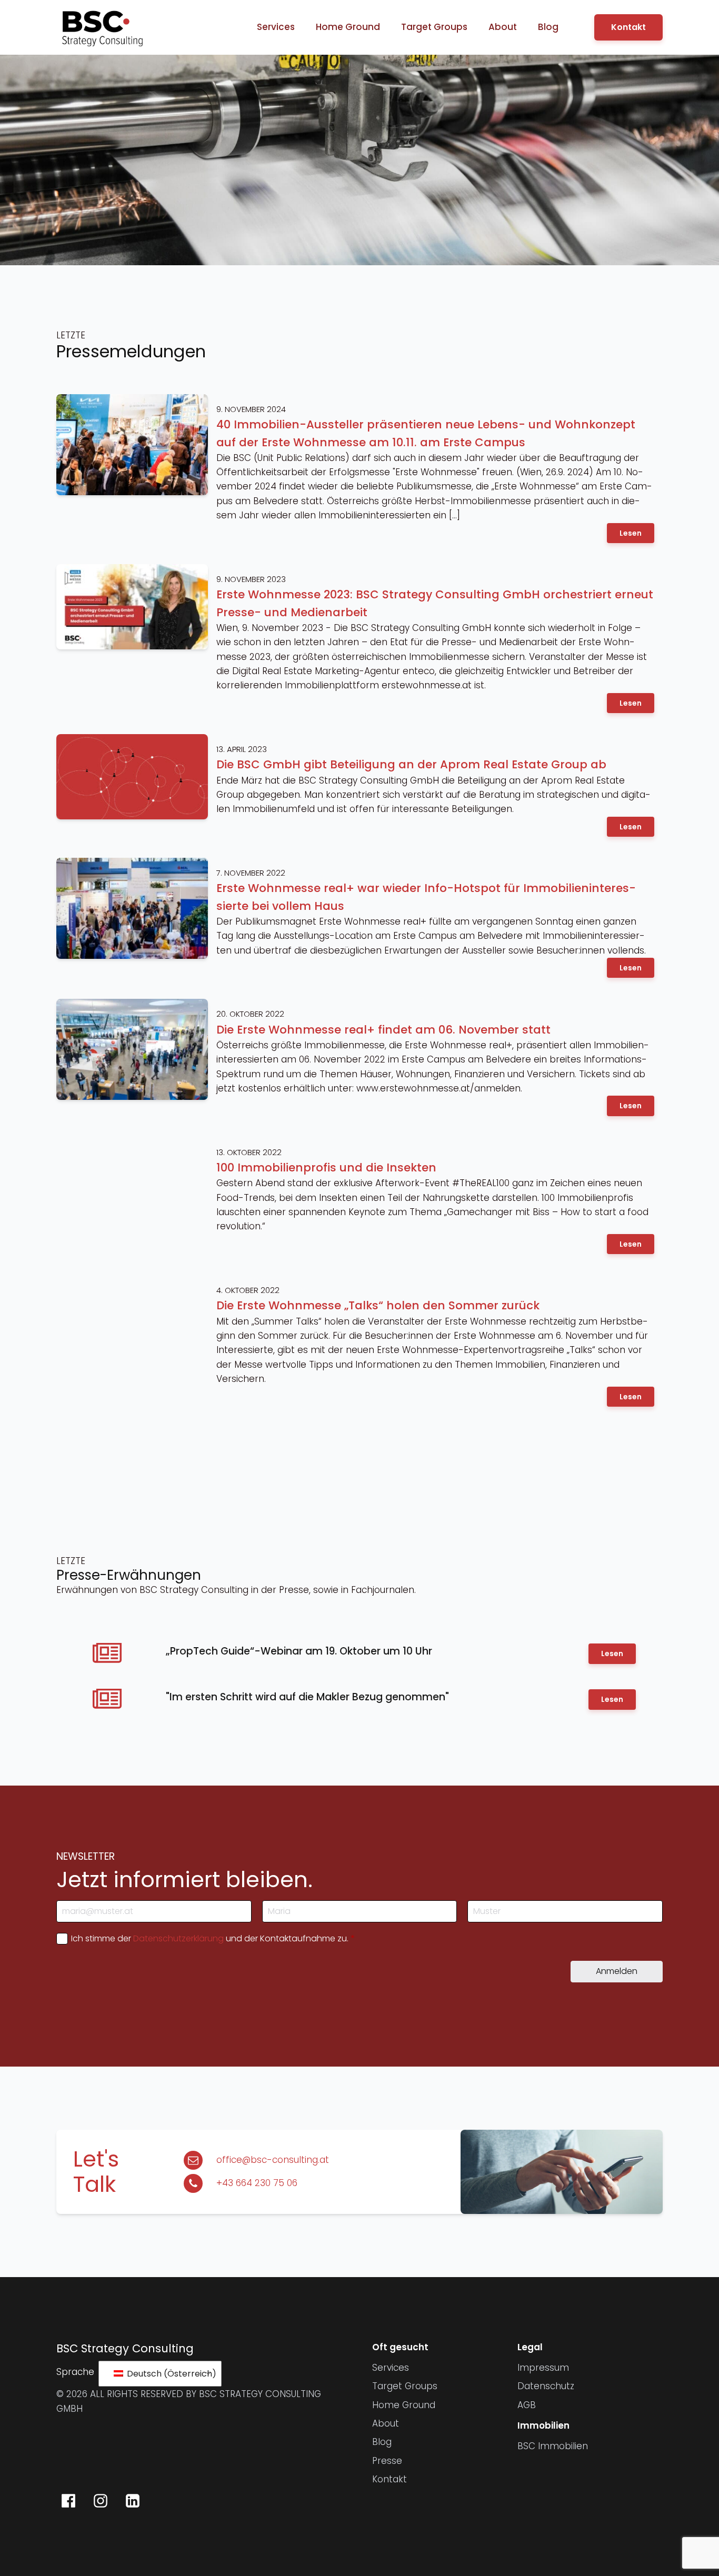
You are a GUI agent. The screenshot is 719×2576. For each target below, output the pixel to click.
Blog (548, 27)
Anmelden (617, 1971)
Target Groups (434, 27)
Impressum (543, 2368)
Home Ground (348, 27)
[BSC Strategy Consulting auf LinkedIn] (133, 2501)
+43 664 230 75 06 (257, 2183)
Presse (387, 2461)
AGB (527, 2405)
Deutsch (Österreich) (168, 2374)
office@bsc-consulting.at (273, 2160)
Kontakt (628, 27)
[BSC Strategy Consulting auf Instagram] (101, 2501)
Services (276, 27)
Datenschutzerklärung (178, 1938)
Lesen (631, 533)
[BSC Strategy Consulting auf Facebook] (68, 2501)
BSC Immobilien (553, 2446)
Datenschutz (546, 2386)
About (503, 27)
